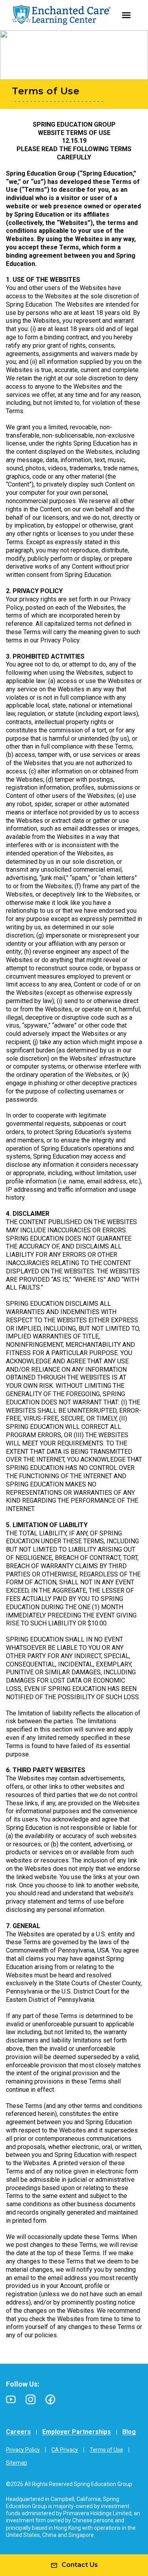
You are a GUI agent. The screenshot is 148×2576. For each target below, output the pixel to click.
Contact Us (80, 2565)
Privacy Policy (23, 2450)
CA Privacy (65, 2450)
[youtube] (11, 2399)
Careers (18, 2432)
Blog (129, 2432)
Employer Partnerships (77, 2432)
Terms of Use (106, 2450)
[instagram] (31, 2399)
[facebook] (50, 2399)
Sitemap (17, 2463)
